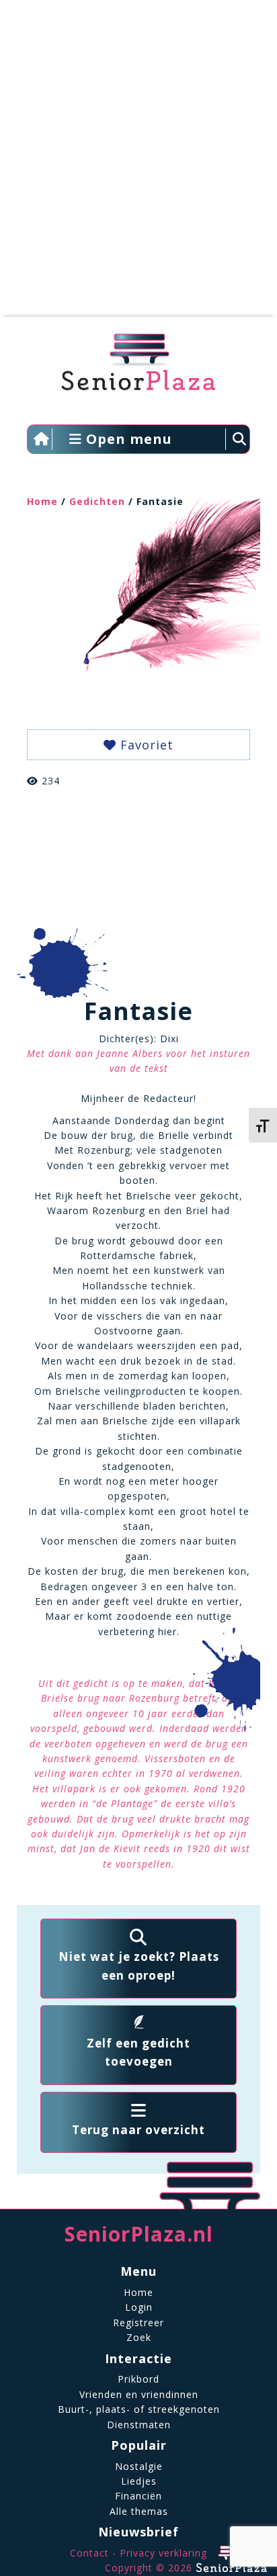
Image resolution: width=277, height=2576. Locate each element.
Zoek (139, 2337)
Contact (89, 2553)
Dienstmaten (139, 2425)
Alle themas (139, 2511)
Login (139, 2307)
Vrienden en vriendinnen (139, 2394)
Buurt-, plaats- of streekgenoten (139, 2409)
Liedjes (139, 2481)
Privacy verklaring (163, 2553)
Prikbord (138, 2379)
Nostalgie (139, 2466)
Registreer (138, 2322)
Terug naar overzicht (138, 2130)
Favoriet (145, 745)
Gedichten (97, 501)
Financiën (138, 2496)
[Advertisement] (138, 165)
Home (42, 501)
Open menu (127, 439)
